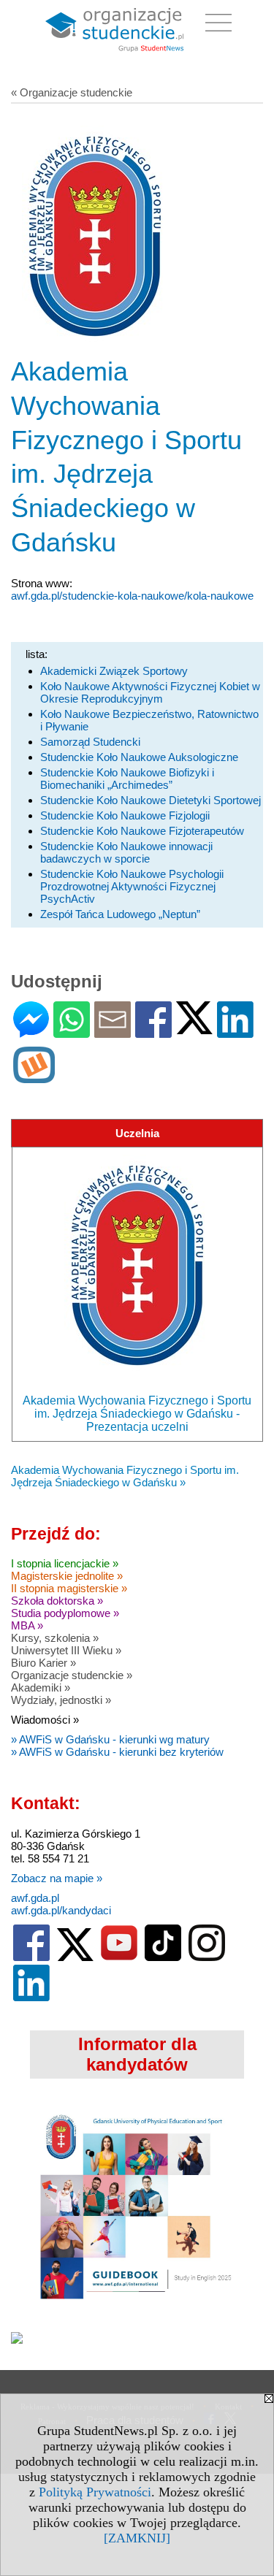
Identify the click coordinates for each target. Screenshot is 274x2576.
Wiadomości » (45, 1720)
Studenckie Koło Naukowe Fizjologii (125, 815)
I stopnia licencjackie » (65, 1563)
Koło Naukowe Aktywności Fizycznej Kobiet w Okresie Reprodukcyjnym (150, 692)
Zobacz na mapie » (57, 1878)
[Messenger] (31, 1032)
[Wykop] (34, 1077)
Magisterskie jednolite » (67, 1576)
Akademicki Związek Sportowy (114, 671)
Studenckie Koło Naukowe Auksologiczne (139, 757)
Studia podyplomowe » (65, 1613)
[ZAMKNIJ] (137, 2538)
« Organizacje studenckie (72, 92)
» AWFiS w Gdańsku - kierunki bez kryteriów (117, 1752)
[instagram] (207, 1958)
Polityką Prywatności (95, 2492)
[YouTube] (119, 1958)
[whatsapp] (72, 1032)
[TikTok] (163, 1958)
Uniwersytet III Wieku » (66, 1650)
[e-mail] (113, 1032)
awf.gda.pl (35, 1898)
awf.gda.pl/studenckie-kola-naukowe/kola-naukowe (132, 596)
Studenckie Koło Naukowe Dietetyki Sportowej (151, 800)
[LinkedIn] (235, 1032)
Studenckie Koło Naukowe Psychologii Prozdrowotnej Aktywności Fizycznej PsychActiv (132, 886)
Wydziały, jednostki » (61, 1700)
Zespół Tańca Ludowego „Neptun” (120, 914)
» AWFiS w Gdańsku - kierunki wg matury (110, 1739)
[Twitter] (194, 1028)
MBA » (27, 1625)
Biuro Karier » (43, 1663)
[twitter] (75, 1958)
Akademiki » (41, 1688)
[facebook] (31, 1958)
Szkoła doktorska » (57, 1601)
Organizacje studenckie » (72, 1675)
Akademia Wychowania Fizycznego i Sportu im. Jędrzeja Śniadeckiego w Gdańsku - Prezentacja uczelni (137, 1414)
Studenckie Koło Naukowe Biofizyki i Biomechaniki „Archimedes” (127, 779)
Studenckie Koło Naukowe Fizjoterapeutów (142, 831)
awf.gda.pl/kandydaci (61, 1910)
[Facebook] (153, 1032)
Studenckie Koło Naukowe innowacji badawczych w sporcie (126, 852)
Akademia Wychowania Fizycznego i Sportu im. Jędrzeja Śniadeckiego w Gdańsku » (125, 1476)
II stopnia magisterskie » (69, 1588)
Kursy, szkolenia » (55, 1638)
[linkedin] (31, 1998)
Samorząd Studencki (90, 742)
